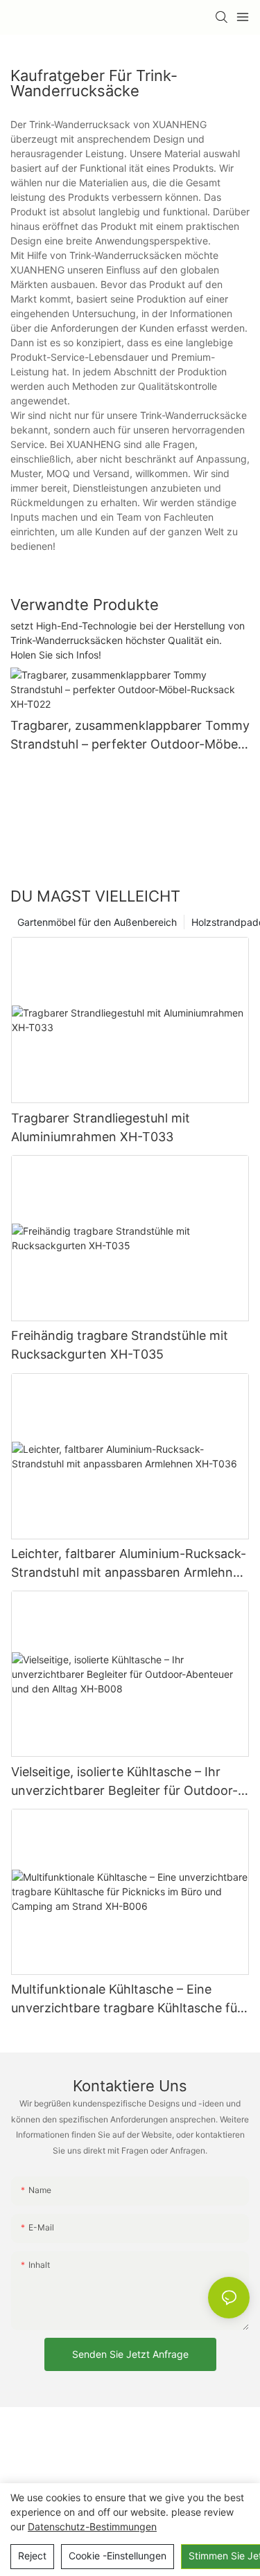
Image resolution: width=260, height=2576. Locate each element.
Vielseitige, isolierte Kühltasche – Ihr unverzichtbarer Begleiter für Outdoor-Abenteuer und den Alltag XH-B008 (124, 1782)
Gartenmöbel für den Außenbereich (97, 922)
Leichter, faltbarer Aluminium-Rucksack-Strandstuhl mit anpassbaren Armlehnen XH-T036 (129, 1564)
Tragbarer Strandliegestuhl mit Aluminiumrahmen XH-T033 (101, 1127)
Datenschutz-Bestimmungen (92, 2526)
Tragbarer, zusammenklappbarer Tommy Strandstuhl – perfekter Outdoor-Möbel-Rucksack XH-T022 (130, 736)
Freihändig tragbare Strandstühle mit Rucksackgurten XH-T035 (120, 1345)
